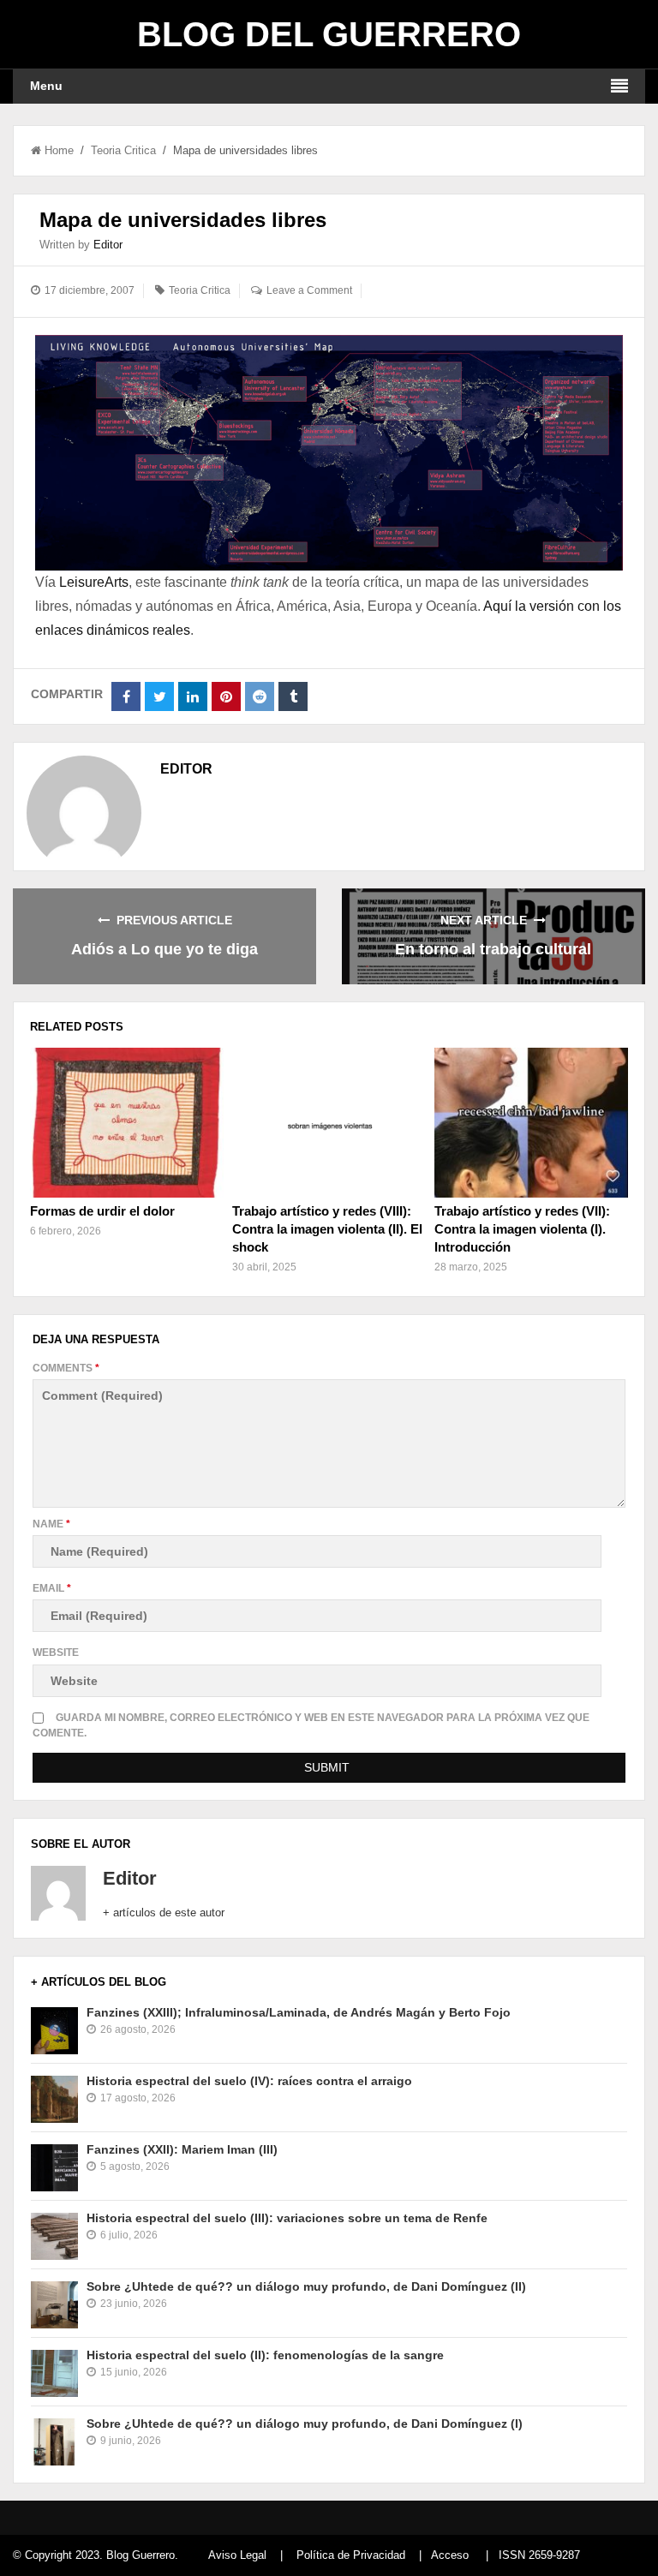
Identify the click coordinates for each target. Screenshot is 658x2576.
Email (52, 1588)
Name (51, 1524)
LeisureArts (94, 582)
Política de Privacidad (351, 2555)
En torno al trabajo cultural (493, 949)
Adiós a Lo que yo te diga (164, 949)
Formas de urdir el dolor (102, 1211)
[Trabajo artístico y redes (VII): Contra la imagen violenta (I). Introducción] (531, 1122)
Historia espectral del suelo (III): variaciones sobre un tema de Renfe (287, 2218)
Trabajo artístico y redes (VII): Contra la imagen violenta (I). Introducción (522, 1229)
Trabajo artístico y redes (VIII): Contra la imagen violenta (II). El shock (327, 1229)
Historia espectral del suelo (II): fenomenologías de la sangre (265, 2355)
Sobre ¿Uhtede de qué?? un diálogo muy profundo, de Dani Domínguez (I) (305, 2424)
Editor (108, 245)
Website (56, 1653)
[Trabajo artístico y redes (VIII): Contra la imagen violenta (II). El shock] (329, 1122)
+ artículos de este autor (164, 1913)
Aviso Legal (237, 2555)
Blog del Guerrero (329, 34)
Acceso (450, 2555)
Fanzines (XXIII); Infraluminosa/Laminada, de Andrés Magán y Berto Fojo (299, 2012)
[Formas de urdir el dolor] (127, 1122)
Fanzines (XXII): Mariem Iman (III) (182, 2149)
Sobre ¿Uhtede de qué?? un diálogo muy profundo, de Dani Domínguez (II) (306, 2286)
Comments (66, 1368)
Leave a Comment (309, 290)
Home (59, 150)
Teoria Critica (123, 150)
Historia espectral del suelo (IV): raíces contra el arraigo (249, 2081)
